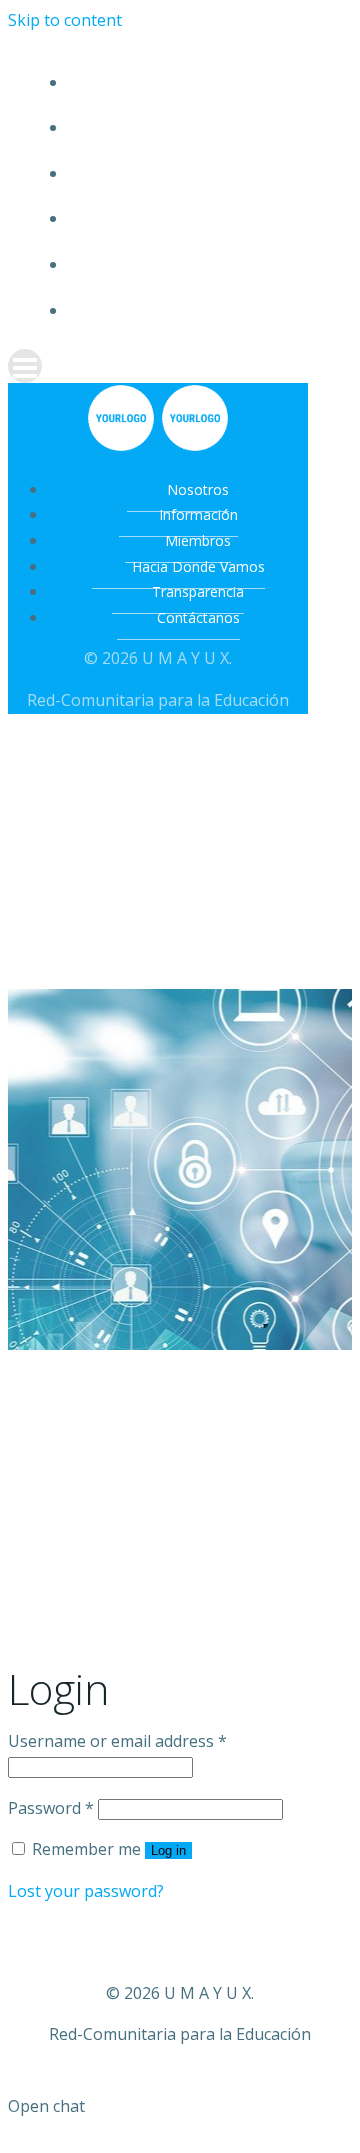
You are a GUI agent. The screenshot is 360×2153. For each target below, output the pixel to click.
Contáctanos (200, 310)
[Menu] (180, 366)
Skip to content (65, 20)
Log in (168, 1850)
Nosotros (200, 82)
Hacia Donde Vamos (200, 218)
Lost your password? (86, 1891)
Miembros (200, 173)
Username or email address (117, 1741)
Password (51, 1808)
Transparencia (200, 264)
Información (200, 127)
